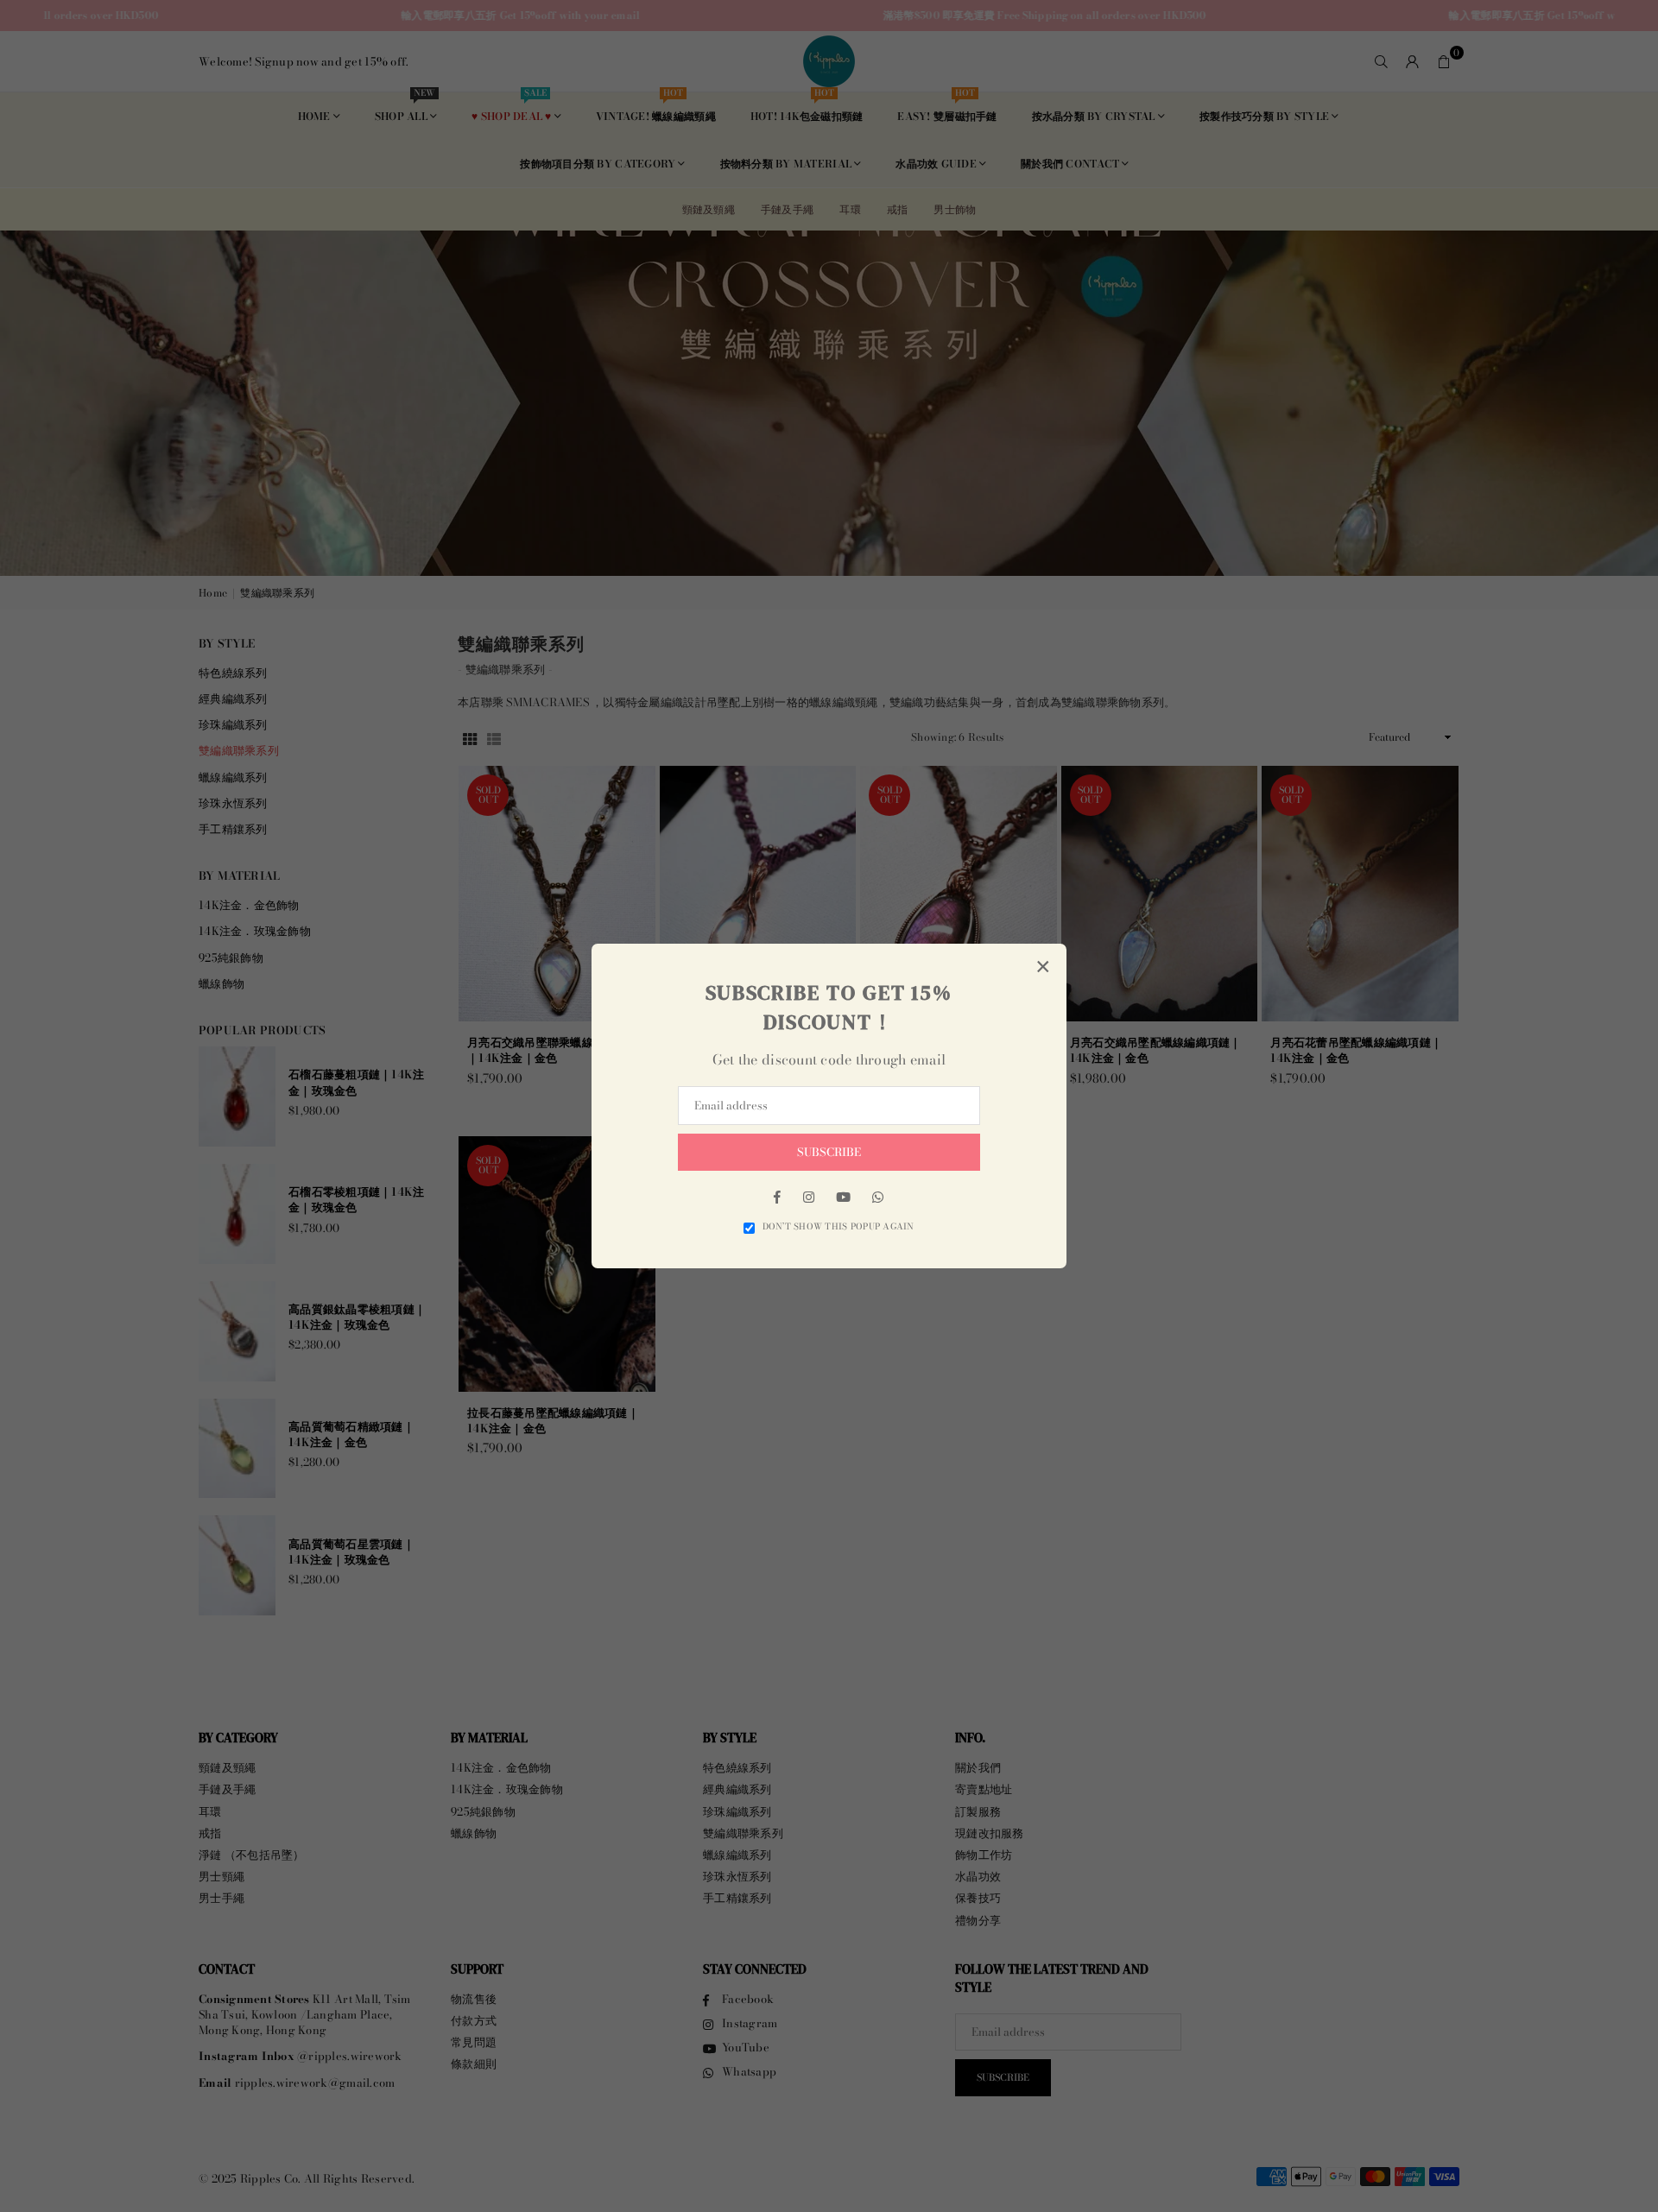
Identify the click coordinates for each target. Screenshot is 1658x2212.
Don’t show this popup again (838, 1227)
